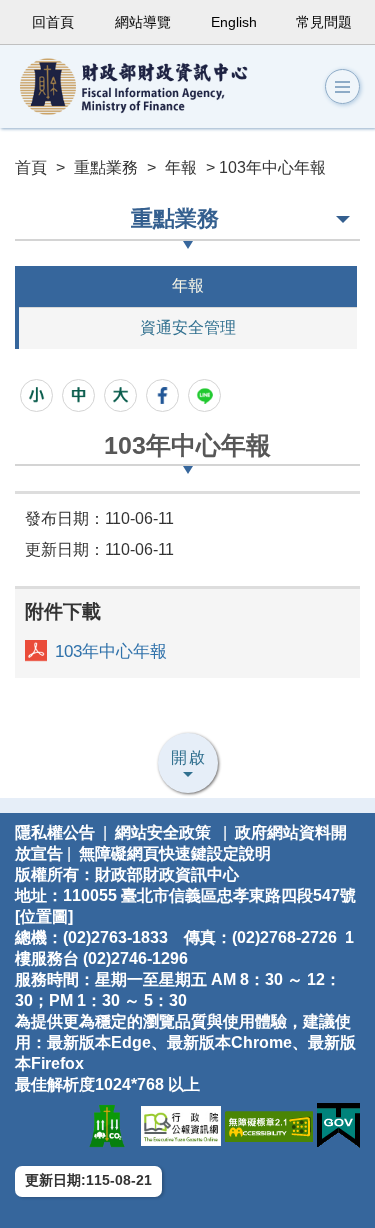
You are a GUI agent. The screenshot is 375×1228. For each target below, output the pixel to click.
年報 (181, 167)
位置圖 (44, 916)
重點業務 (106, 167)
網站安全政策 (163, 832)
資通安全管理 (188, 327)
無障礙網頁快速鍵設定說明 (175, 853)
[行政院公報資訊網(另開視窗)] (181, 1125)
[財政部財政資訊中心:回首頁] (150, 86)
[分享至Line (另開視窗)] (204, 395)
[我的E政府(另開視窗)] (338, 1125)
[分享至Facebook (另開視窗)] (162, 395)
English (234, 22)
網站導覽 (143, 22)
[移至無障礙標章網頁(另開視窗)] (269, 1125)
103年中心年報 (111, 651)
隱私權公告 (55, 832)
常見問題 (324, 22)
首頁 (31, 167)
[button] (342, 87)
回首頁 (53, 22)
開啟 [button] (189, 757)
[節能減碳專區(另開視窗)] (107, 1125)
